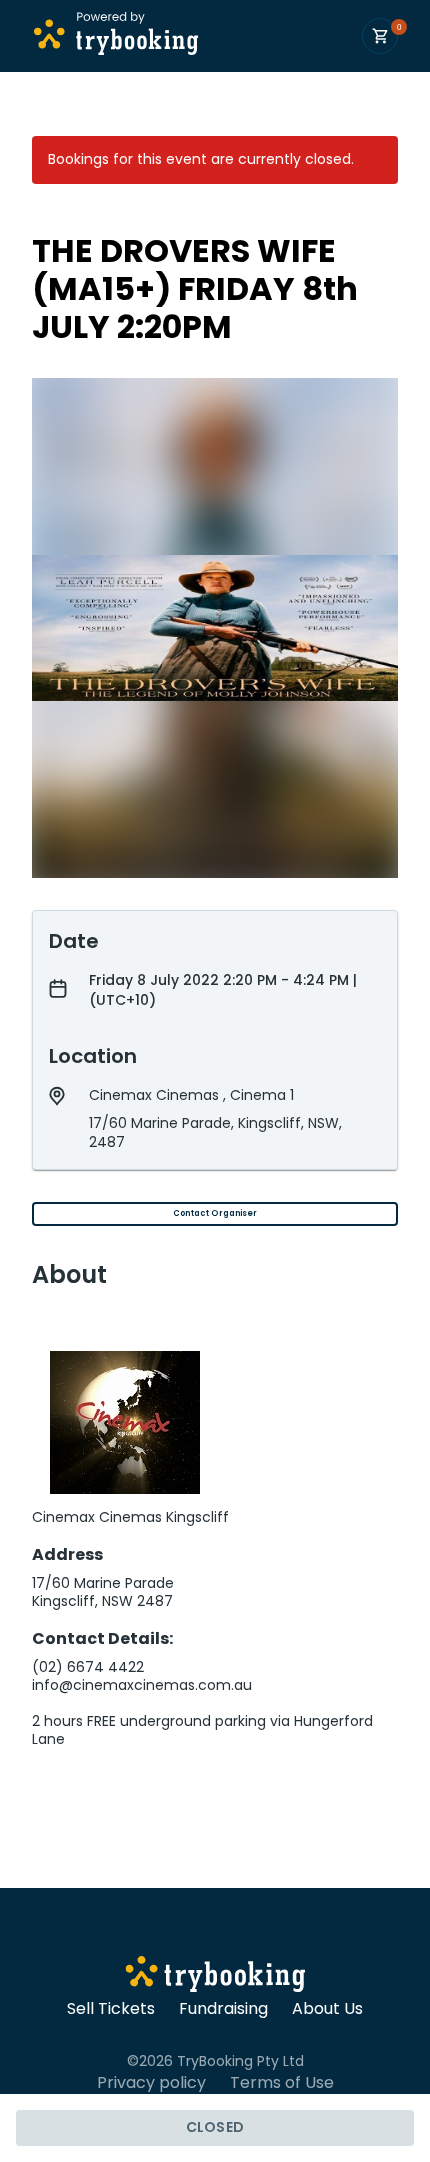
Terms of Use (282, 2083)
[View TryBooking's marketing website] (215, 1977)
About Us (327, 2009)
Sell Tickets (111, 2009)
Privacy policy (151, 2083)
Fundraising (223, 2009)
